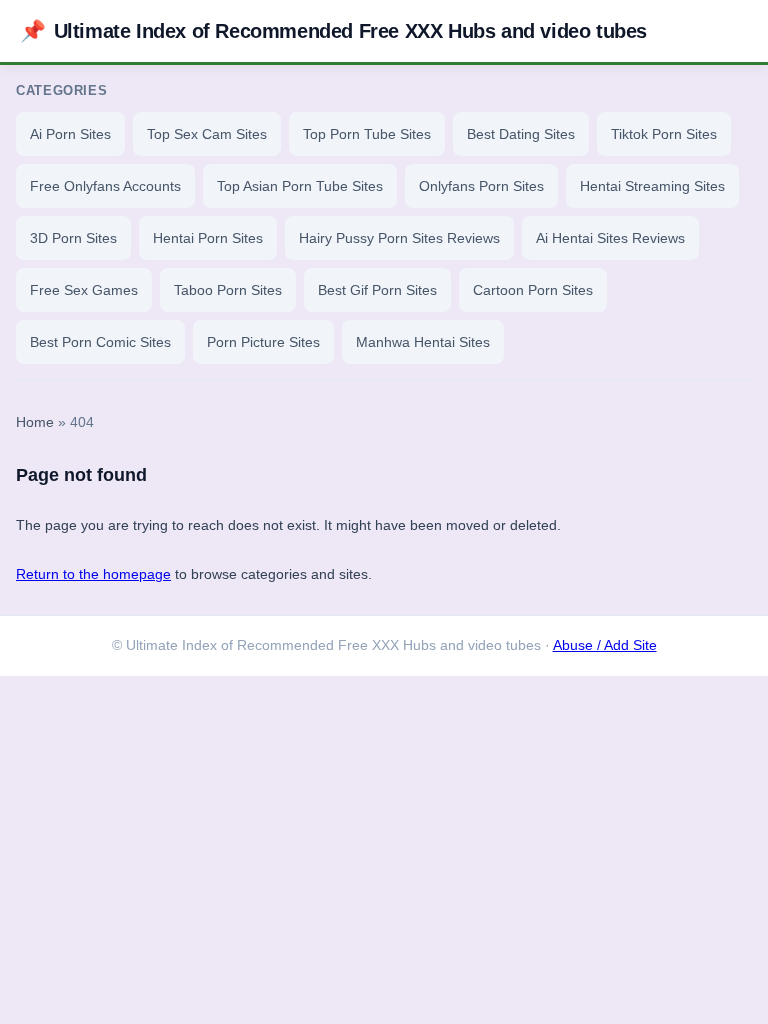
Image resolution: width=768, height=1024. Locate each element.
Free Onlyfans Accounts (105, 186)
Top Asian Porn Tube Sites (300, 186)
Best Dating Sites (521, 134)
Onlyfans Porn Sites (481, 186)
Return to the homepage (93, 574)
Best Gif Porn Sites (377, 290)
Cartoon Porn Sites (533, 290)
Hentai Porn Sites (208, 238)
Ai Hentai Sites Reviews (610, 238)
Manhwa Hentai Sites (423, 342)
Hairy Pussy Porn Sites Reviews (399, 238)
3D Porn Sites (73, 238)
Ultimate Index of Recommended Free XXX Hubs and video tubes (333, 30)
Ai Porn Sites (70, 134)
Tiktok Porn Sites (664, 134)
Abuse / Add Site (605, 645)
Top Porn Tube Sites (367, 134)
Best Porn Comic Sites (100, 342)
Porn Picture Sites (263, 342)
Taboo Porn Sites (228, 290)
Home (35, 422)
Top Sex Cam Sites (207, 134)
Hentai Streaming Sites (652, 186)
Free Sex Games (84, 290)
